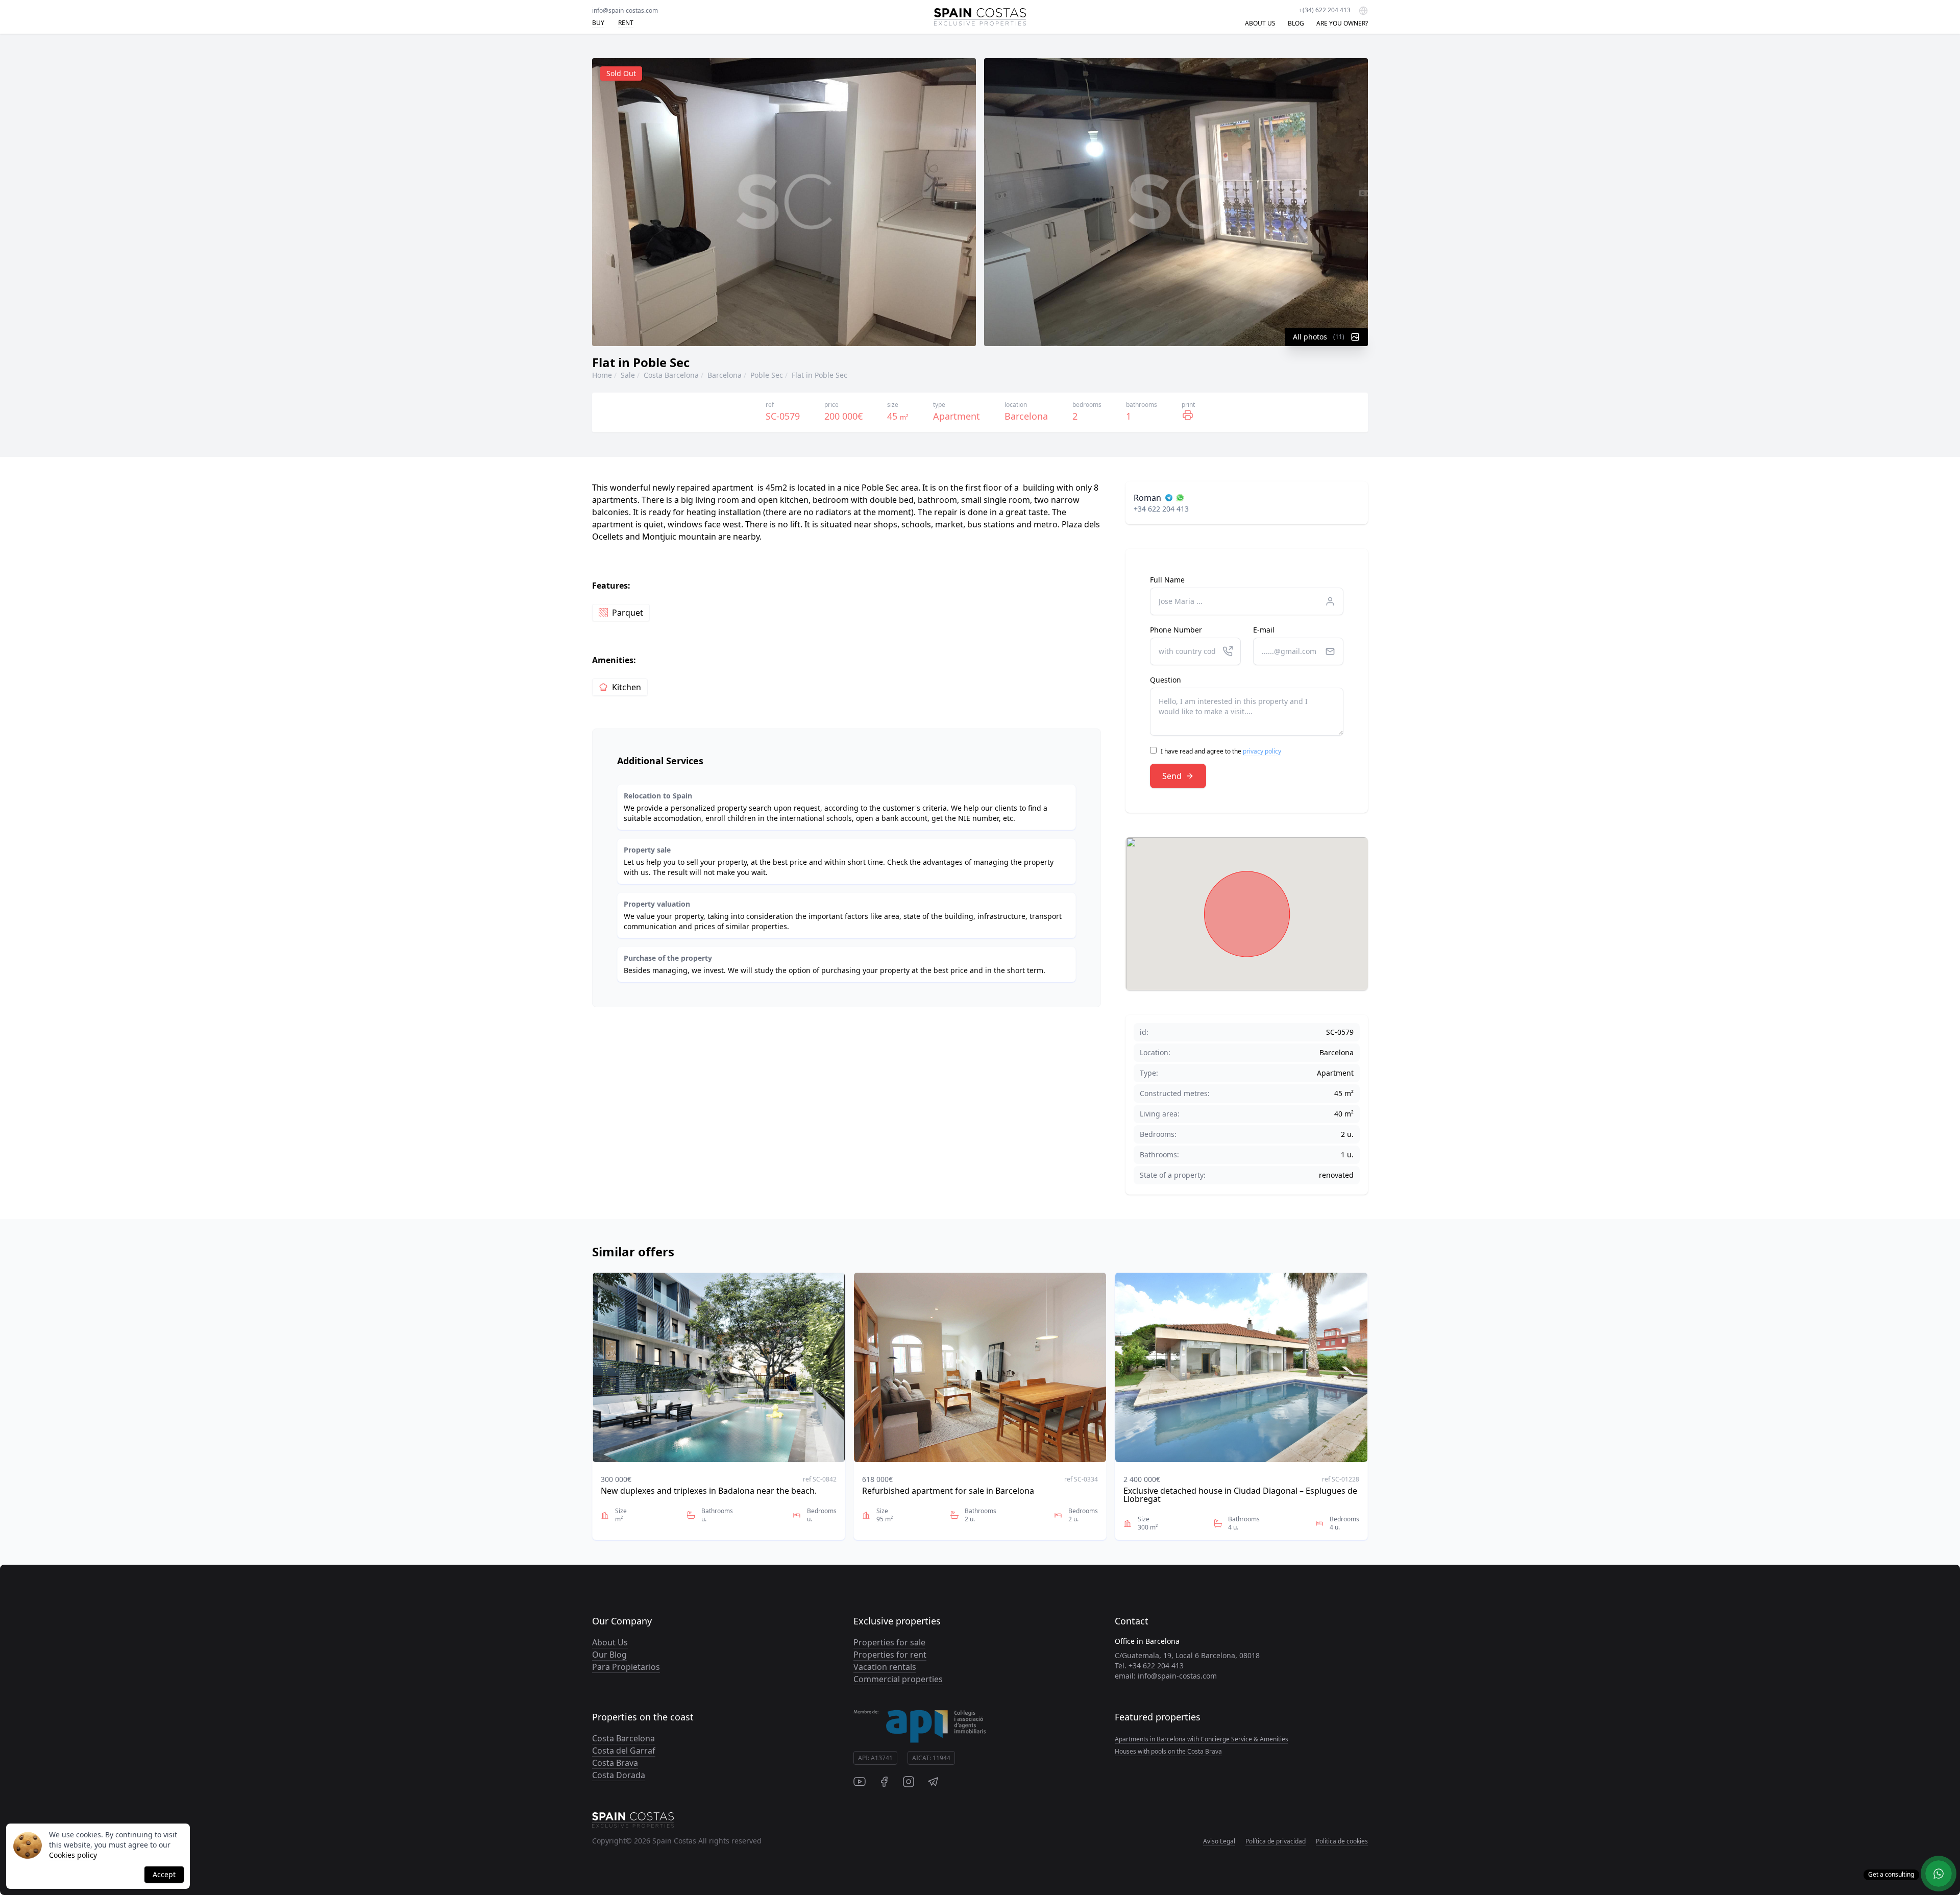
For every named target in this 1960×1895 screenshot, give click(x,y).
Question (1166, 680)
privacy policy (1262, 751)
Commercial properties (898, 1679)
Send (1172, 776)
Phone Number (1176, 630)
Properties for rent (890, 1655)
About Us (610, 1642)
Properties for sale (889, 1642)
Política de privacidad (1276, 1841)
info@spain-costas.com (625, 10)
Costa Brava (615, 1763)
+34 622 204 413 (1161, 509)
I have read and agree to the (1221, 751)
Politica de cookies (1342, 1841)
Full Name (1167, 580)
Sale (628, 375)
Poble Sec (767, 375)
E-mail (1264, 630)
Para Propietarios (626, 1667)
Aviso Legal (1219, 1841)
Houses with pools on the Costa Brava (1168, 1751)
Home (602, 375)
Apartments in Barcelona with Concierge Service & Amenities (1202, 1739)
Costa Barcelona (671, 375)
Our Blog (609, 1655)
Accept (164, 1874)
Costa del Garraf (624, 1751)
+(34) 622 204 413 (1325, 10)
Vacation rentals (885, 1667)
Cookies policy (73, 1855)
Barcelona (725, 375)
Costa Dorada (619, 1775)
